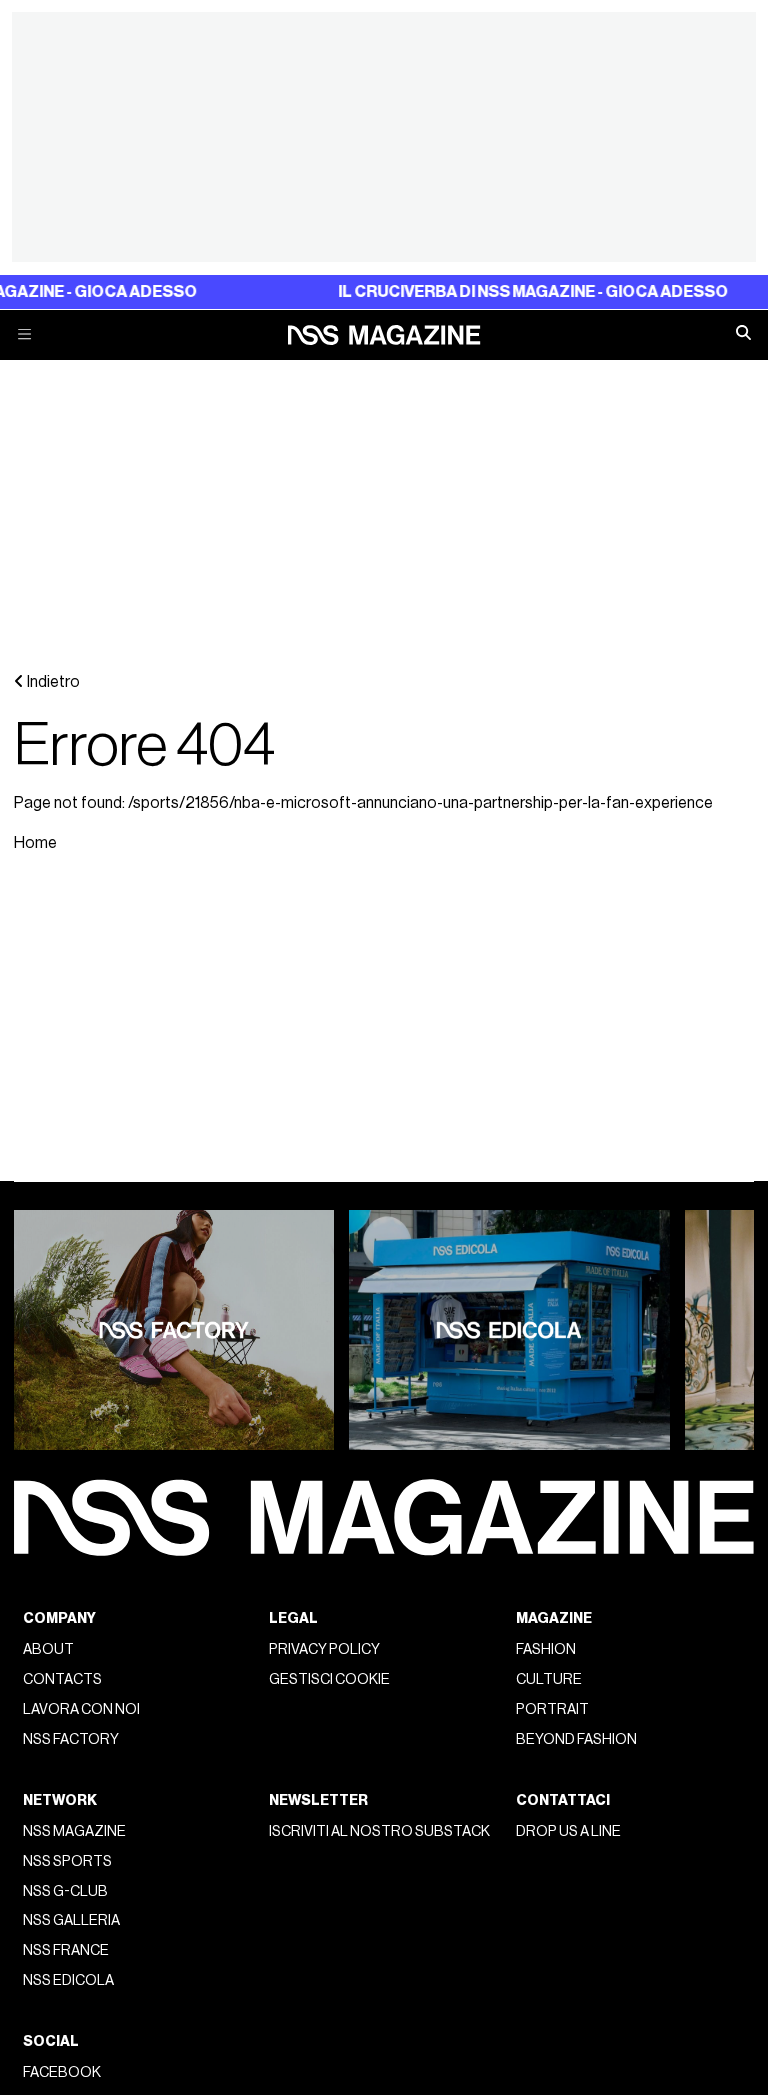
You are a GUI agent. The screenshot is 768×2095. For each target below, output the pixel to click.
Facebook (62, 2072)
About (48, 1649)
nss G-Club (65, 1891)
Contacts (62, 1679)
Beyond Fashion (576, 1739)
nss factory (71, 1739)
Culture (549, 1679)
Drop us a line (568, 1831)
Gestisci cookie (329, 1679)
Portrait (552, 1709)
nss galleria (71, 1920)
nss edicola (68, 1980)
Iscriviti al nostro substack (379, 1831)
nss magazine (74, 1831)
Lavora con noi (81, 1709)
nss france (66, 1950)
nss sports (67, 1861)
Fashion (546, 1649)
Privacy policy (324, 1649)
